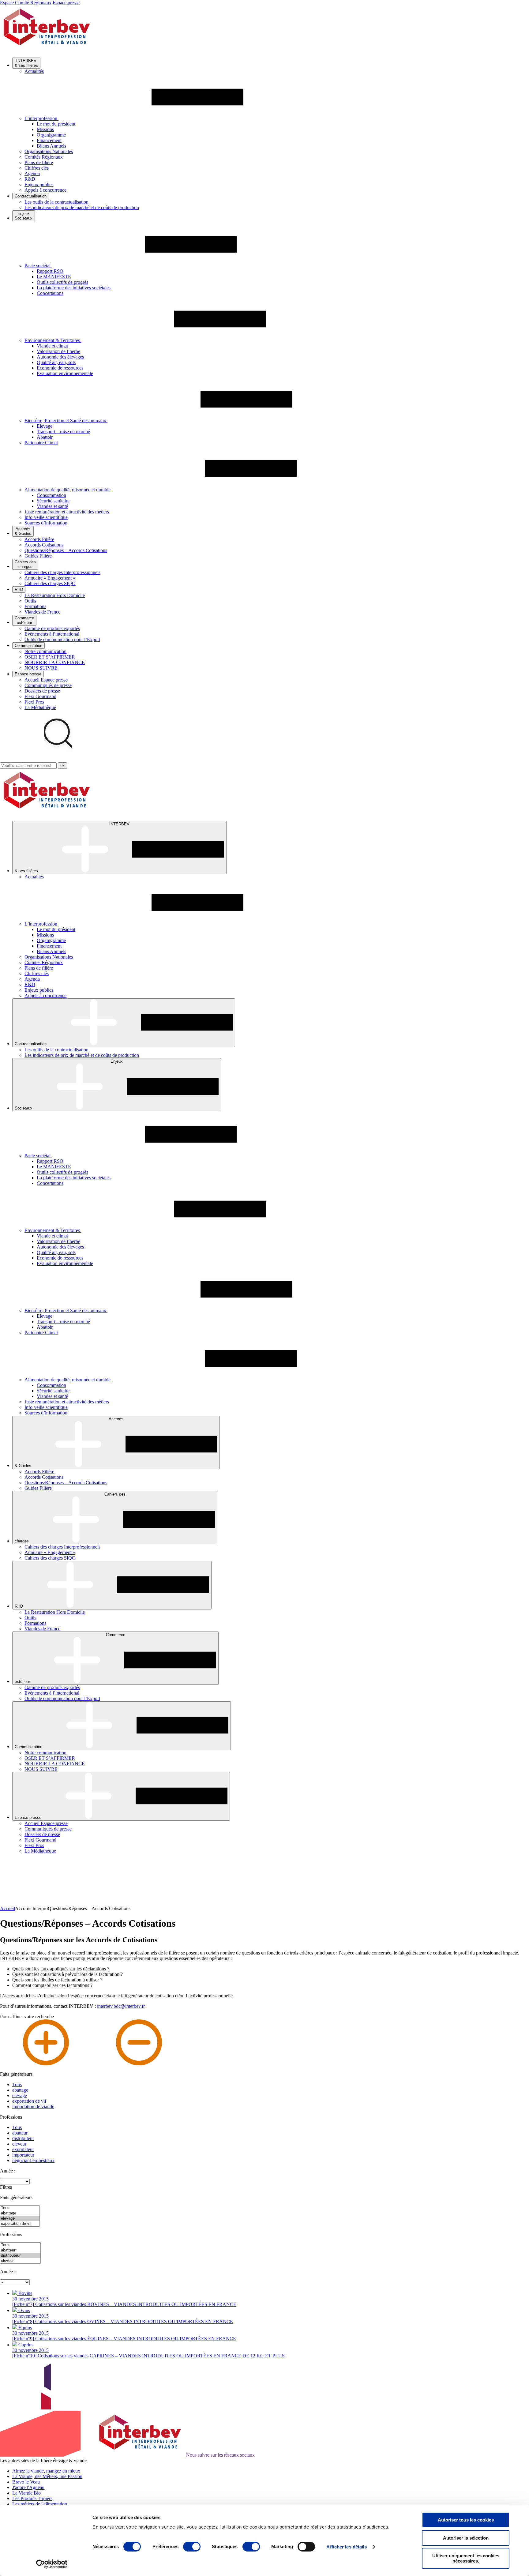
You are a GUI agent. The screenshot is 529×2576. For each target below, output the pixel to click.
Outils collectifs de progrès (62, 282)
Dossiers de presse (42, 691)
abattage (20, 2090)
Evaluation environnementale (65, 373)
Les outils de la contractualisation (56, 202)
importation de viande (33, 2107)
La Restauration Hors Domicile (55, 595)
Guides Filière (38, 556)
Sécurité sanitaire (53, 501)
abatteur (20, 2133)
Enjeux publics (39, 184)
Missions (45, 129)
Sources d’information (46, 523)
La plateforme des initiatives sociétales (74, 288)
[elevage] (20, 2219)
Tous (17, 2084)
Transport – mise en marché (63, 432)
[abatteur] (20, 2250)
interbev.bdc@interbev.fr (121, 2006)
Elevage (45, 426)
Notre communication (45, 651)
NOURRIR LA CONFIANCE (55, 662)
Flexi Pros (34, 702)
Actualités (34, 71)
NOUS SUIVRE (41, 668)
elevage (20, 2095)
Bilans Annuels (51, 146)
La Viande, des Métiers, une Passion (47, 2476)
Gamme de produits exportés (52, 628)
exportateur (23, 2149)
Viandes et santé (52, 506)
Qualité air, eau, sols (56, 362)
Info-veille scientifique (46, 517)
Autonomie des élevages (60, 357)
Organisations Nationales (49, 151)
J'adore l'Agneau (28, 2487)
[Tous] (20, 2208)
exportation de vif (29, 2101)
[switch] (192, 2547)
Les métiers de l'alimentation (40, 2504)
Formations (35, 606)
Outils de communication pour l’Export (62, 639)
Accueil (8, 1908)
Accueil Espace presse (46, 680)
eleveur (19, 2144)
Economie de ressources (60, 368)
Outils (30, 601)
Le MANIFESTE (54, 277)
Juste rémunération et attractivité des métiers (67, 512)
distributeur (23, 2138)
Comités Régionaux (44, 157)
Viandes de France (42, 612)
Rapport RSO (50, 271)
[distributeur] (20, 2256)
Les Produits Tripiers (32, 2498)
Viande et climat (52, 346)
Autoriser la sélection (466, 2538)
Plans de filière (39, 162)
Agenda (32, 173)
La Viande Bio (26, 2493)
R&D (30, 179)
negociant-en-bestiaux (33, 2160)
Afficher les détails (347, 2547)
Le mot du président (56, 124)
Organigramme (51, 135)
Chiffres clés (37, 168)
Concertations (50, 293)
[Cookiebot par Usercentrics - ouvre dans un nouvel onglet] (52, 2564)
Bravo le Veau (26, 2482)
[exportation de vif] (20, 2224)
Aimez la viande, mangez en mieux (46, 2471)
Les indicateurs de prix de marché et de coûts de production (82, 207)
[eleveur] (20, 2261)
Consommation (51, 495)
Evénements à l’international (52, 634)
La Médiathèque (40, 707)
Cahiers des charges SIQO (50, 583)
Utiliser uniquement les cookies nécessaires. (466, 2558)
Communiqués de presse (48, 685)
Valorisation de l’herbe (58, 351)
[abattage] (20, 2213)
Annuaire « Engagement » (50, 578)
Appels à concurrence (45, 190)
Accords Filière (39, 539)
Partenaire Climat (41, 443)
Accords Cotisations (44, 545)
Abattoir (45, 437)
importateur (23, 2155)
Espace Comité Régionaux (26, 3)
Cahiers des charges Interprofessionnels (62, 572)
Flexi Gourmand (40, 696)
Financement (49, 140)
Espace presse (66, 3)
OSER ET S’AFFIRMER (50, 657)
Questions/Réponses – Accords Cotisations (66, 550)
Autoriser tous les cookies (466, 2520)
